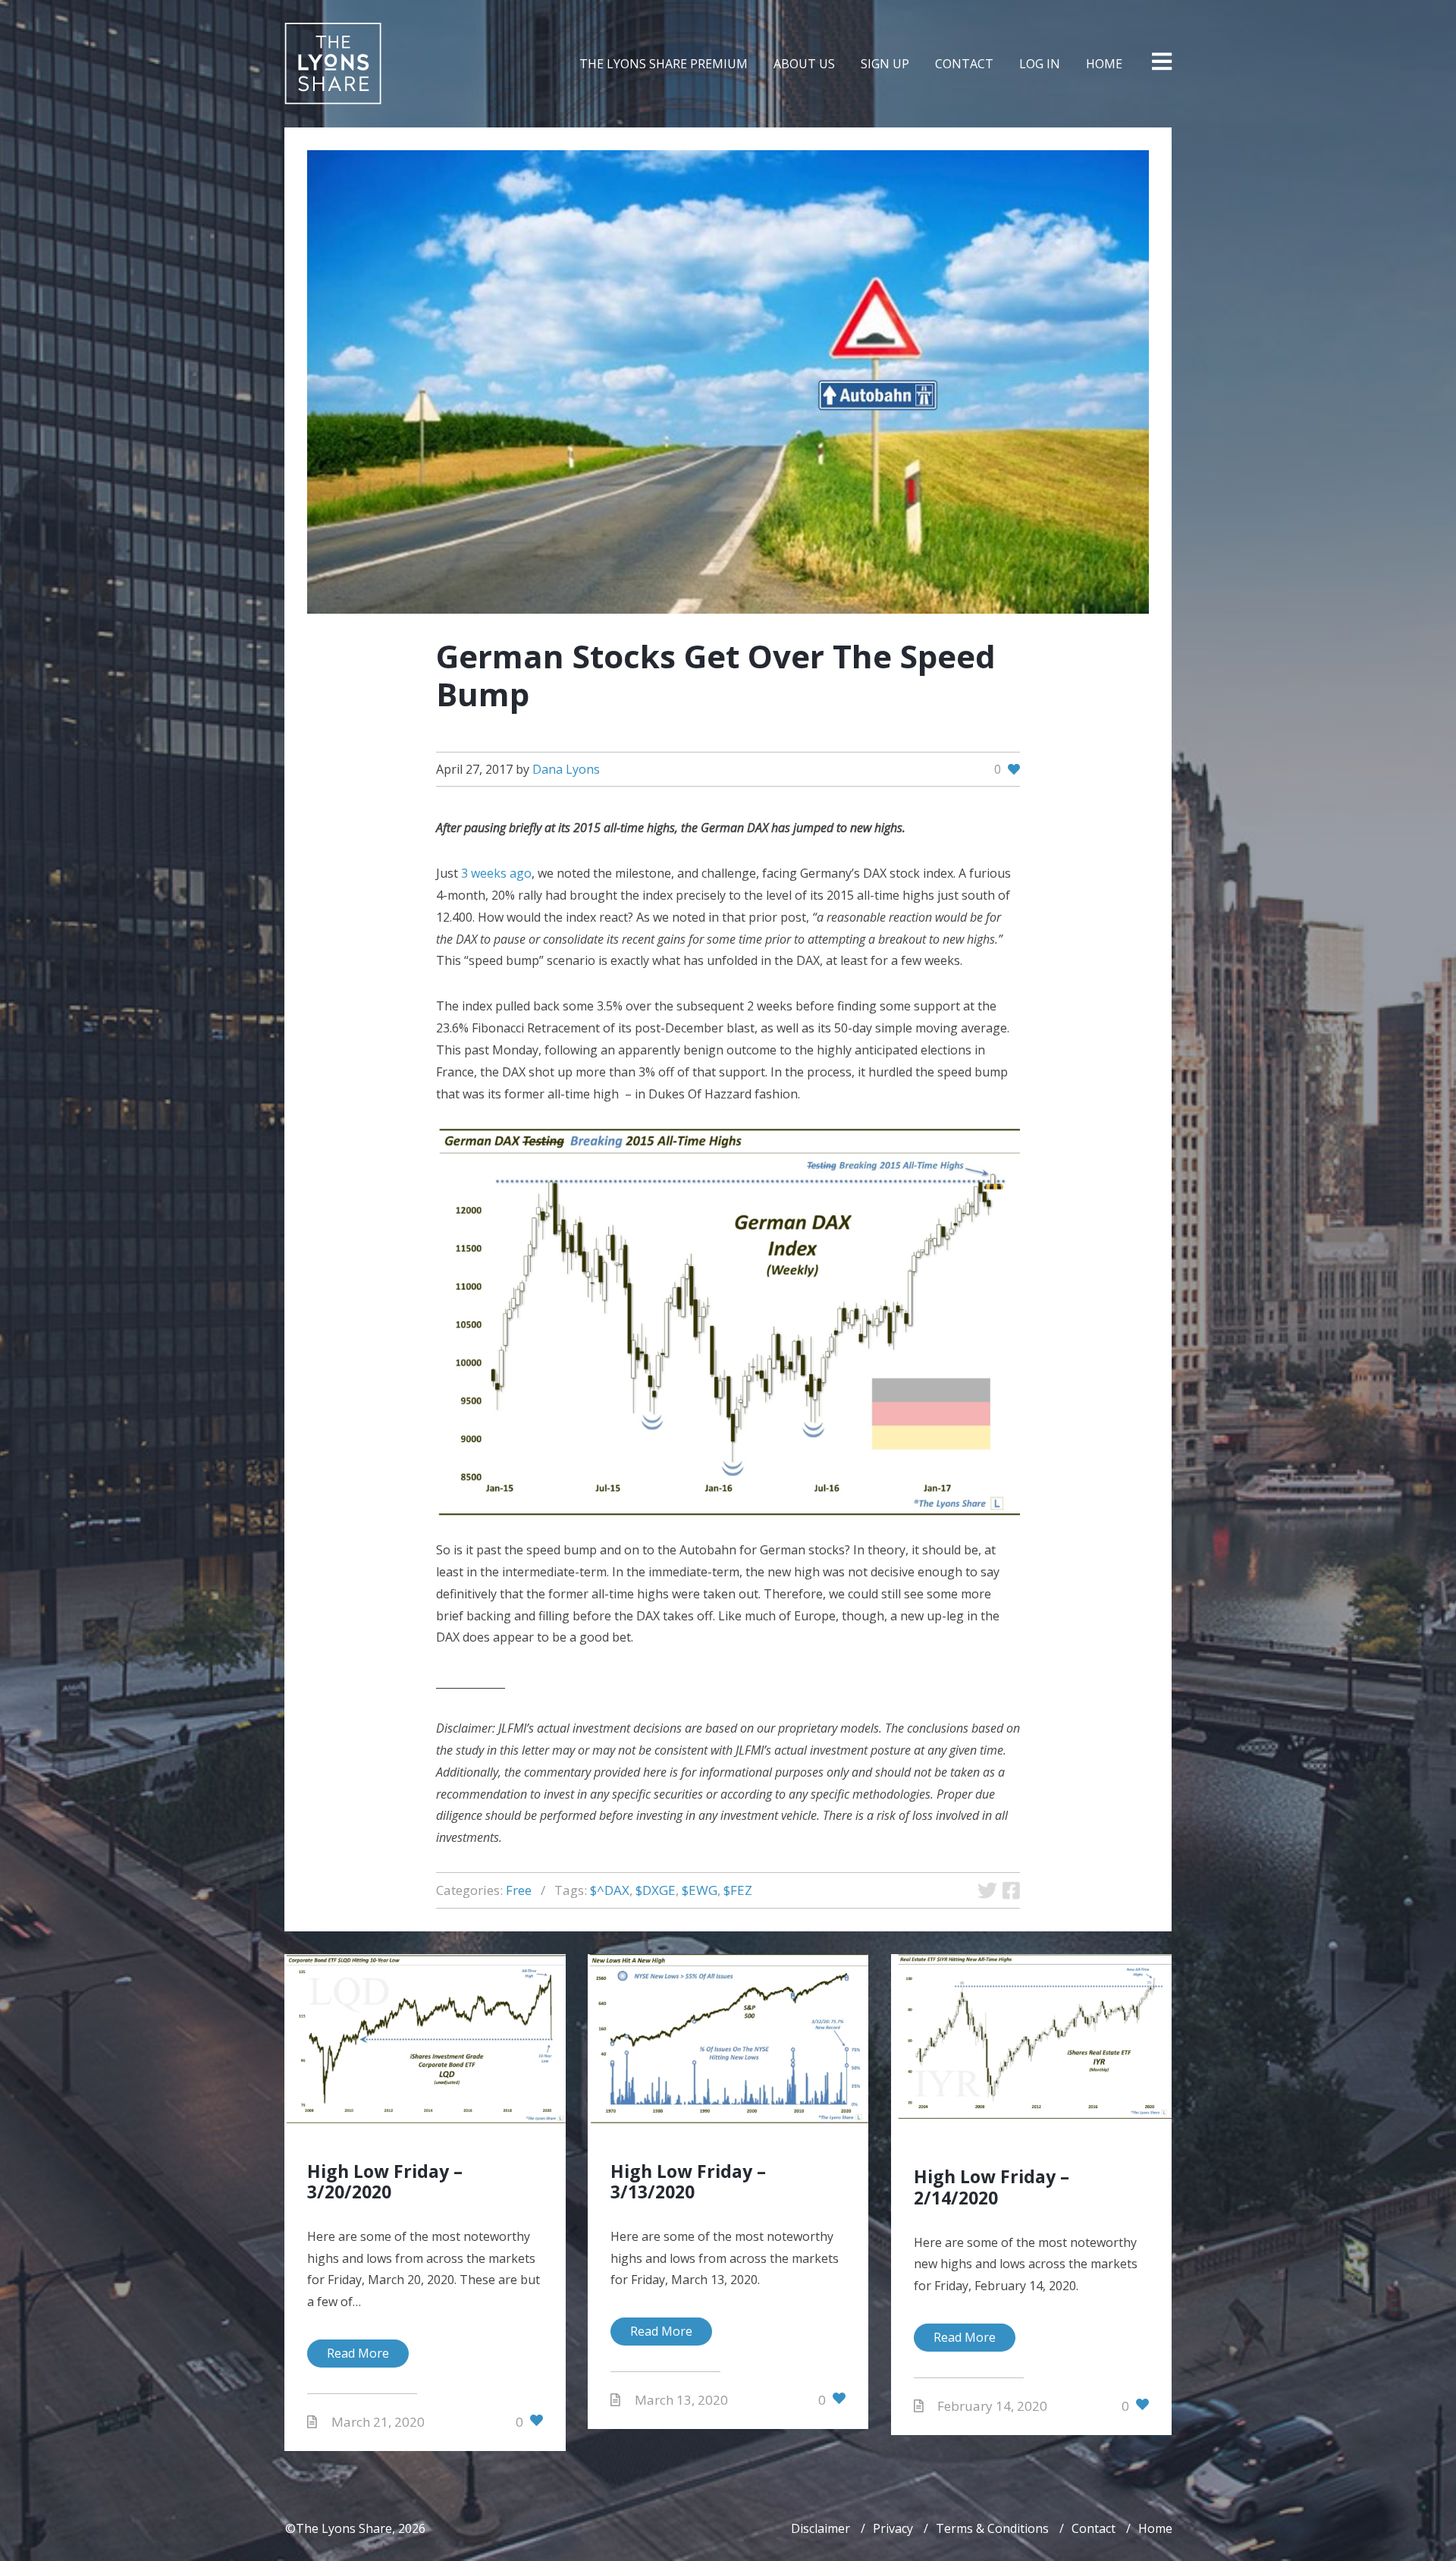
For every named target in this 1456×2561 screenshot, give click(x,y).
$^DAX (610, 1890)
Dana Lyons (566, 769)
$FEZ (738, 1890)
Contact (1094, 2528)
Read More (358, 2353)
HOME (1104, 64)
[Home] (333, 64)
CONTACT (964, 64)
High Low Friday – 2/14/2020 (992, 2187)
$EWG (700, 1890)
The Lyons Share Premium (664, 64)
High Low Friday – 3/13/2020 (688, 2182)
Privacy (893, 2528)
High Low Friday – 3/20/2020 (385, 2182)
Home (1155, 2528)
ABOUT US (804, 64)
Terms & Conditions (992, 2528)
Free (519, 1890)
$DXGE (656, 1890)
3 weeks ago (496, 873)
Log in (1040, 64)
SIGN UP (885, 64)
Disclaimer (821, 2528)
